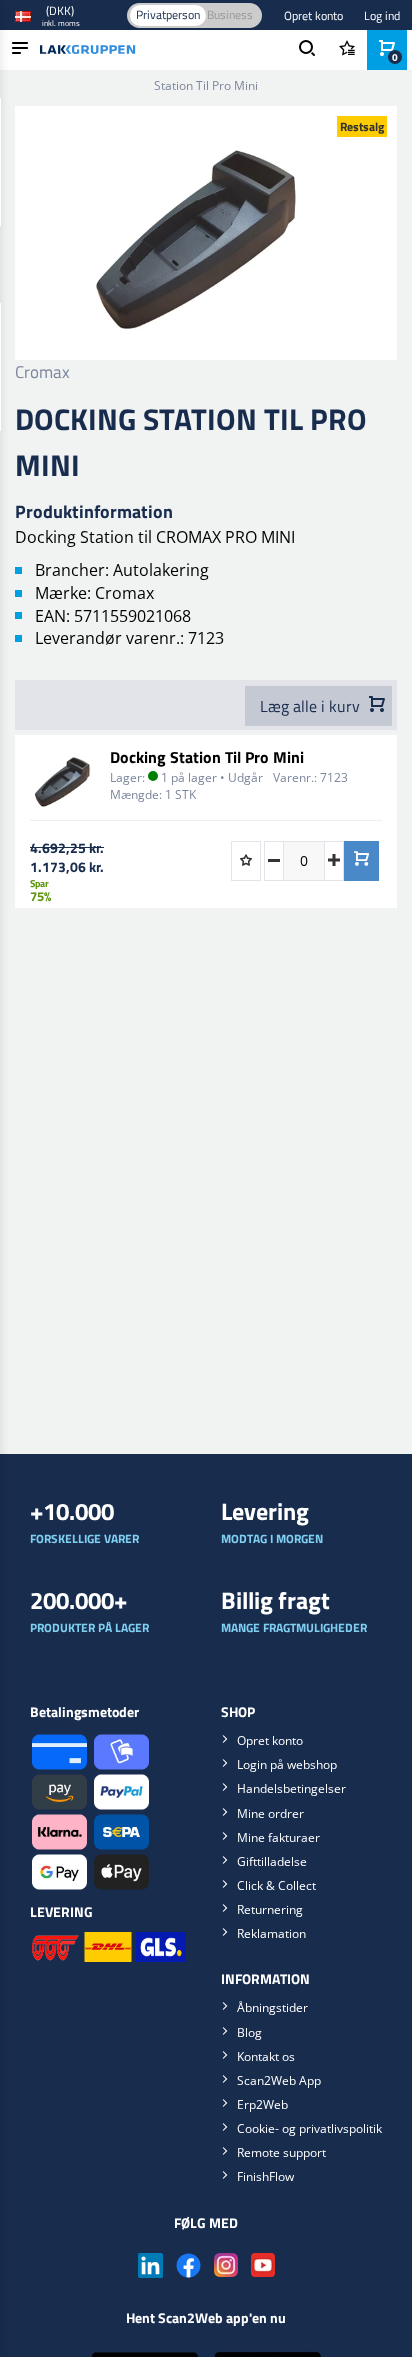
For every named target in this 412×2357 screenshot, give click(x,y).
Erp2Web (262, 2104)
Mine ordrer (270, 1813)
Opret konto (313, 15)
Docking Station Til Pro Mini (207, 757)
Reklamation (271, 1933)
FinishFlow (265, 2176)
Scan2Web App (279, 2080)
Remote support (281, 2152)
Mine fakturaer (278, 1837)
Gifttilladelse (272, 1861)
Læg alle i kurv (312, 706)
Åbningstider (272, 2007)
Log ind (382, 15)
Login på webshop (287, 1764)
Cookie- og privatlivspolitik (309, 2128)
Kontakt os (266, 2056)
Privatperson (168, 14)
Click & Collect (276, 1885)
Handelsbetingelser (291, 1788)
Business (230, 14)
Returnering (270, 1909)
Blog (249, 2032)
